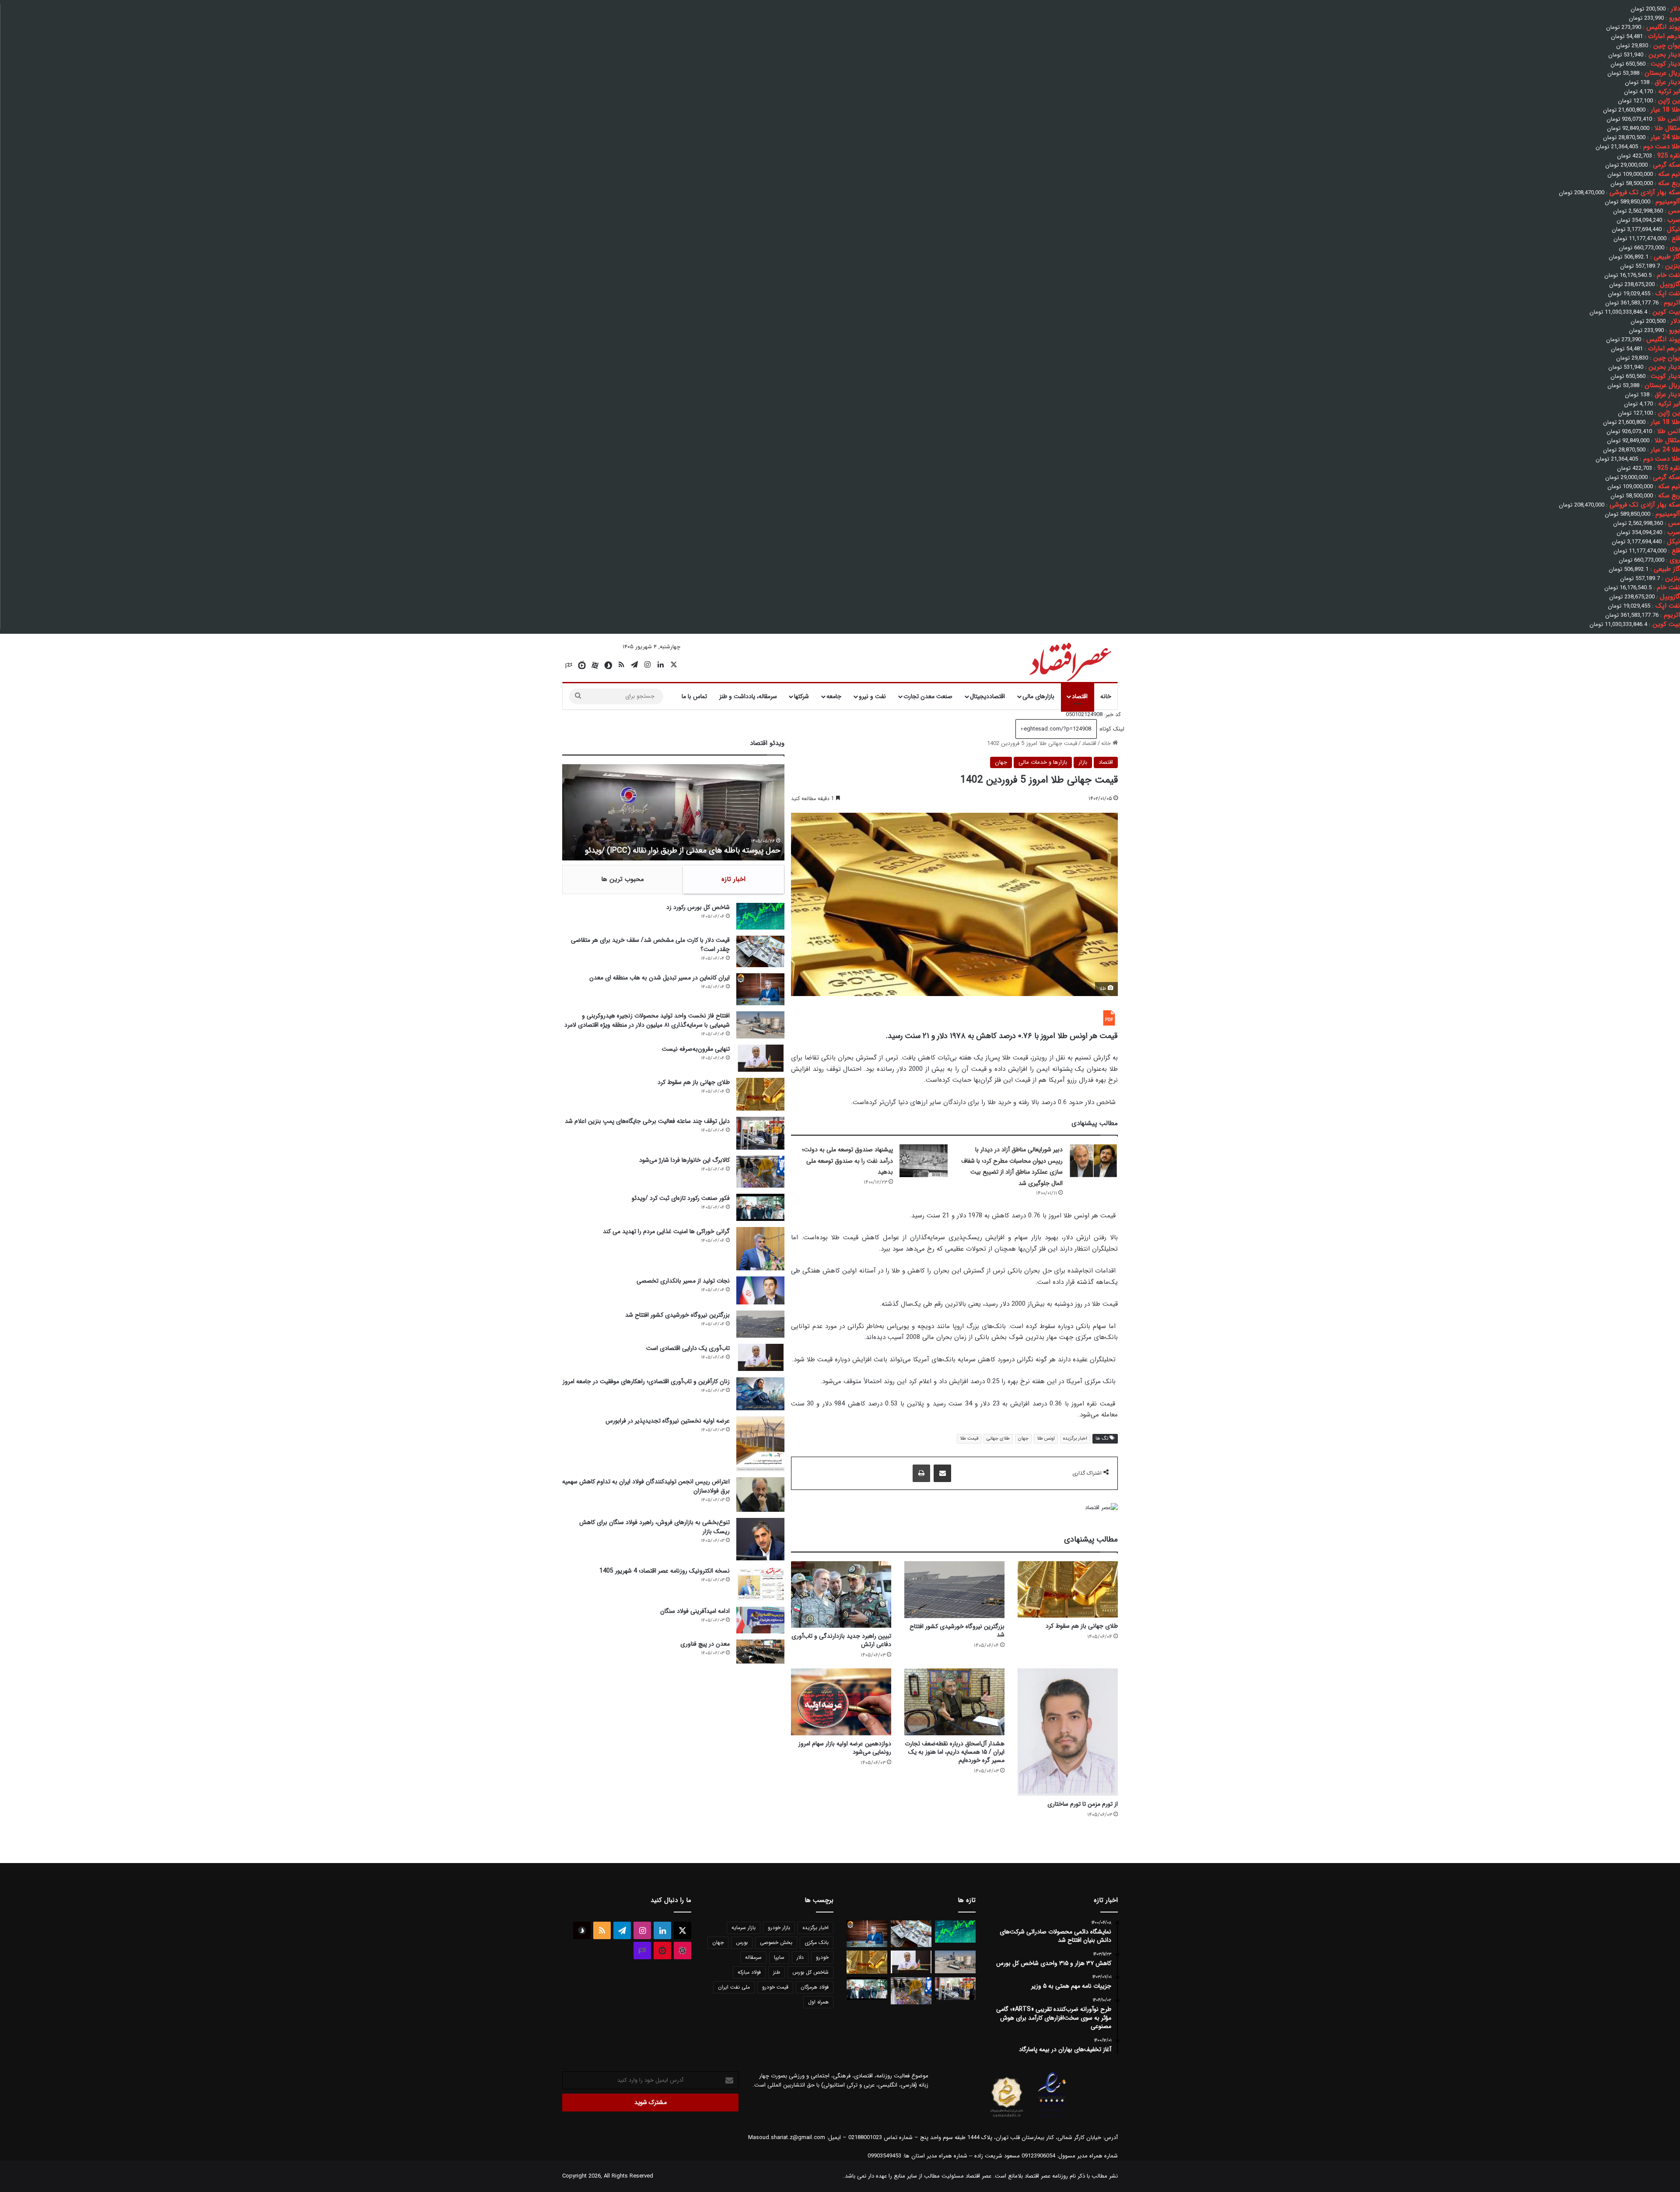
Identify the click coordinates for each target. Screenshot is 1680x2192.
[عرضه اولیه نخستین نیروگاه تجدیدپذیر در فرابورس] (760, 1444)
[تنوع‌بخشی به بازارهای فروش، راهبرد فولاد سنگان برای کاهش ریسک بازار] (760, 1539)
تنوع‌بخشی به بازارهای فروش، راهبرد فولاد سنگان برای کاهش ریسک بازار (654, 1527)
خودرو (822, 1957)
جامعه (834, 696)
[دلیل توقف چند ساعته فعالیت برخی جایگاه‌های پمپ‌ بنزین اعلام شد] (760, 1133)
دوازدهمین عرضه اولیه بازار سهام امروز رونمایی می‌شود (845, 1748)
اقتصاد (1080, 696)
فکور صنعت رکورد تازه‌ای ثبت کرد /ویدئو (718, 850)
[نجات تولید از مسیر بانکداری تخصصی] (760, 1290)
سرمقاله (753, 1957)
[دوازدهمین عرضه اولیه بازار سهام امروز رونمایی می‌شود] (841, 1702)
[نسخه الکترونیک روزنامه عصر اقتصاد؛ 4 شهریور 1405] (760, 1584)
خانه (1106, 696)
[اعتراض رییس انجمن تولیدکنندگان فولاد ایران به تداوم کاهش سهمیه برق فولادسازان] (760, 1494)
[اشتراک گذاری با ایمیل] (942, 1473)
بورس (742, 1942)
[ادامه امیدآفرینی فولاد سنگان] (760, 1620)
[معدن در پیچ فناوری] (760, 1652)
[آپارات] (595, 665)
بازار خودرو (779, 1928)
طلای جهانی (998, 1439)
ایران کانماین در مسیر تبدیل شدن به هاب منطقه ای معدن (660, 978)
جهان (1001, 762)
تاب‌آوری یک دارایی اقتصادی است (688, 1348)
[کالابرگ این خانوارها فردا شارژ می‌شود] (760, 1172)
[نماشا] (582, 665)
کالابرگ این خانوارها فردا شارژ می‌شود (684, 1160)
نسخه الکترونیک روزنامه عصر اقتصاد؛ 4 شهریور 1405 (665, 1571)
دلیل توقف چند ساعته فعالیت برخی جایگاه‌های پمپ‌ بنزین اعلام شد (647, 1121)
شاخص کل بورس (810, 1972)
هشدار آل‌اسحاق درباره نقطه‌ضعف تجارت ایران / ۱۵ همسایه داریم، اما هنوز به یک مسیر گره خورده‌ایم (955, 1752)
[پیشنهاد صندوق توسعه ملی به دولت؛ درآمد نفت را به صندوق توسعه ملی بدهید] (924, 1161)
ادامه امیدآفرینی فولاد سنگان (695, 1611)
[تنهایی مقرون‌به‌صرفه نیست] (760, 1058)
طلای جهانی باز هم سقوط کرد (1082, 1626)
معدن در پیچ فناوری (705, 1644)
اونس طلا (1046, 1439)
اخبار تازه (733, 879)
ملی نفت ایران (734, 1987)
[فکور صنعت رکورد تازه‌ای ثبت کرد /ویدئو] (760, 1207)
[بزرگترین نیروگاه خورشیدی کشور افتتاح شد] (954, 1590)
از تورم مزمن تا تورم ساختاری (1083, 1804)
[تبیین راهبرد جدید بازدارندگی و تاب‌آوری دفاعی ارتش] (841, 1595)
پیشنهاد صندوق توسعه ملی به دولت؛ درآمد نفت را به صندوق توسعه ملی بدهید (847, 1161)
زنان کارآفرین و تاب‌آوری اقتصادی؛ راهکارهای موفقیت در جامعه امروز (646, 1381)
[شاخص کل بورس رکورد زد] (760, 916)
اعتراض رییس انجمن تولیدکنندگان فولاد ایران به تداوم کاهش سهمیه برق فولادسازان (646, 1486)
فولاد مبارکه (749, 1972)
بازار (1083, 762)
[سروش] (608, 665)
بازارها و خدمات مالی (1043, 762)
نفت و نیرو (872, 696)
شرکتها (801, 696)
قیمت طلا (969, 1439)
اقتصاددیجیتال (987, 696)
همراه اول (818, 2002)
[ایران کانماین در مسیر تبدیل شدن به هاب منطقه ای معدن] (760, 989)
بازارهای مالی (1038, 696)
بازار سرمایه (744, 1928)
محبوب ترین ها (623, 879)
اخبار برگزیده (1075, 1439)
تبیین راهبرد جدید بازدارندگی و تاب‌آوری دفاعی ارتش (841, 1640)
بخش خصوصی (776, 1942)
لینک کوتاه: (1111, 729)
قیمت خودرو (775, 1987)
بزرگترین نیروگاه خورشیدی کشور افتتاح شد (957, 1631)
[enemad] (1052, 2117)
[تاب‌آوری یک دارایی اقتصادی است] (760, 1357)
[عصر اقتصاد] (1069, 660)
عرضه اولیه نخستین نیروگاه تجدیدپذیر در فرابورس (668, 1421)
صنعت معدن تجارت (928, 696)
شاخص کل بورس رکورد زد (698, 907)
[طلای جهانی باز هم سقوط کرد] (1068, 1589)
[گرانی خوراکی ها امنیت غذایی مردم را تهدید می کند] (760, 1249)
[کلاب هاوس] (569, 665)
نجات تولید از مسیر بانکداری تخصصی (683, 1281)
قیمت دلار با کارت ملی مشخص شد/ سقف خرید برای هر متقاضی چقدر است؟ (650, 945)
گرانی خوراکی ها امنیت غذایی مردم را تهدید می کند (666, 1231)
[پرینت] (921, 1473)
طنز (777, 1972)
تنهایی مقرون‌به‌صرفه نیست (696, 1049)
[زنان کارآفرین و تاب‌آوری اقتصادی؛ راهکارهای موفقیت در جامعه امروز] (760, 1394)
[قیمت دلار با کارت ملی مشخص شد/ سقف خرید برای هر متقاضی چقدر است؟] (760, 951)
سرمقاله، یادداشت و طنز (748, 696)
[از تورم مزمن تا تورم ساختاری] (1068, 1732)
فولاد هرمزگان (815, 1987)
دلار (800, 1957)
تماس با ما (694, 696)
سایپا (779, 1957)
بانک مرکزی (817, 1942)
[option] (673, 812)
